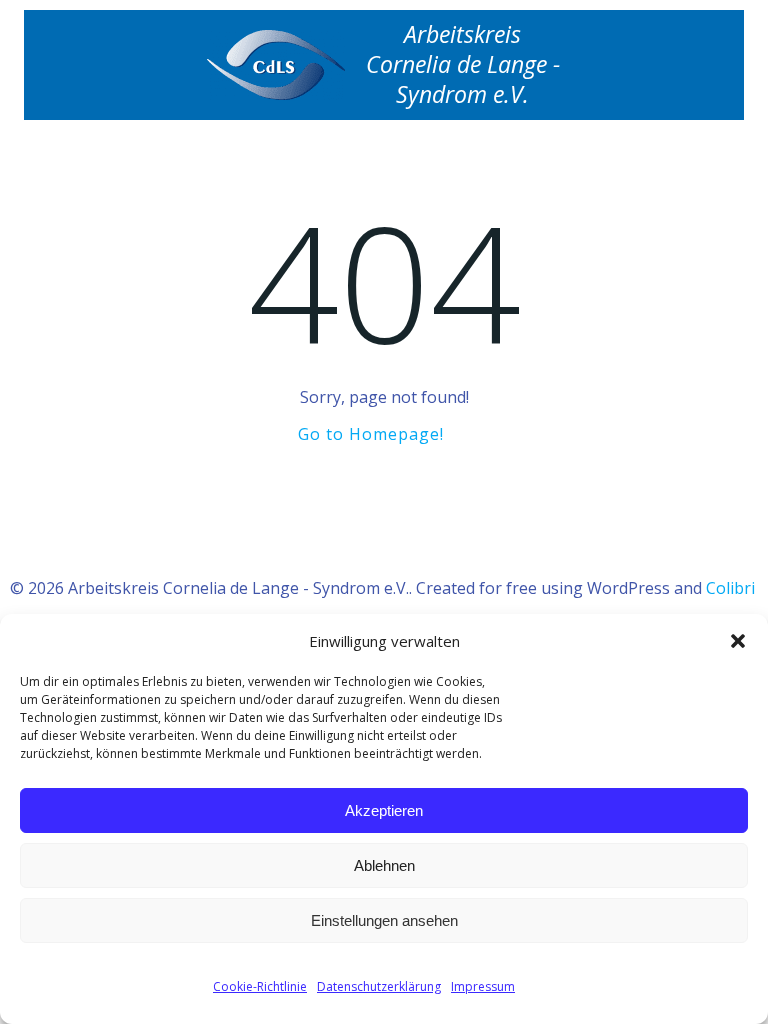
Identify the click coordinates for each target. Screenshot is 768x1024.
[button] (738, 641)
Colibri (730, 588)
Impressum (483, 986)
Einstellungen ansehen (384, 920)
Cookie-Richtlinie (260, 986)
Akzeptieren (384, 810)
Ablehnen (384, 865)
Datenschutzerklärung (379, 986)
